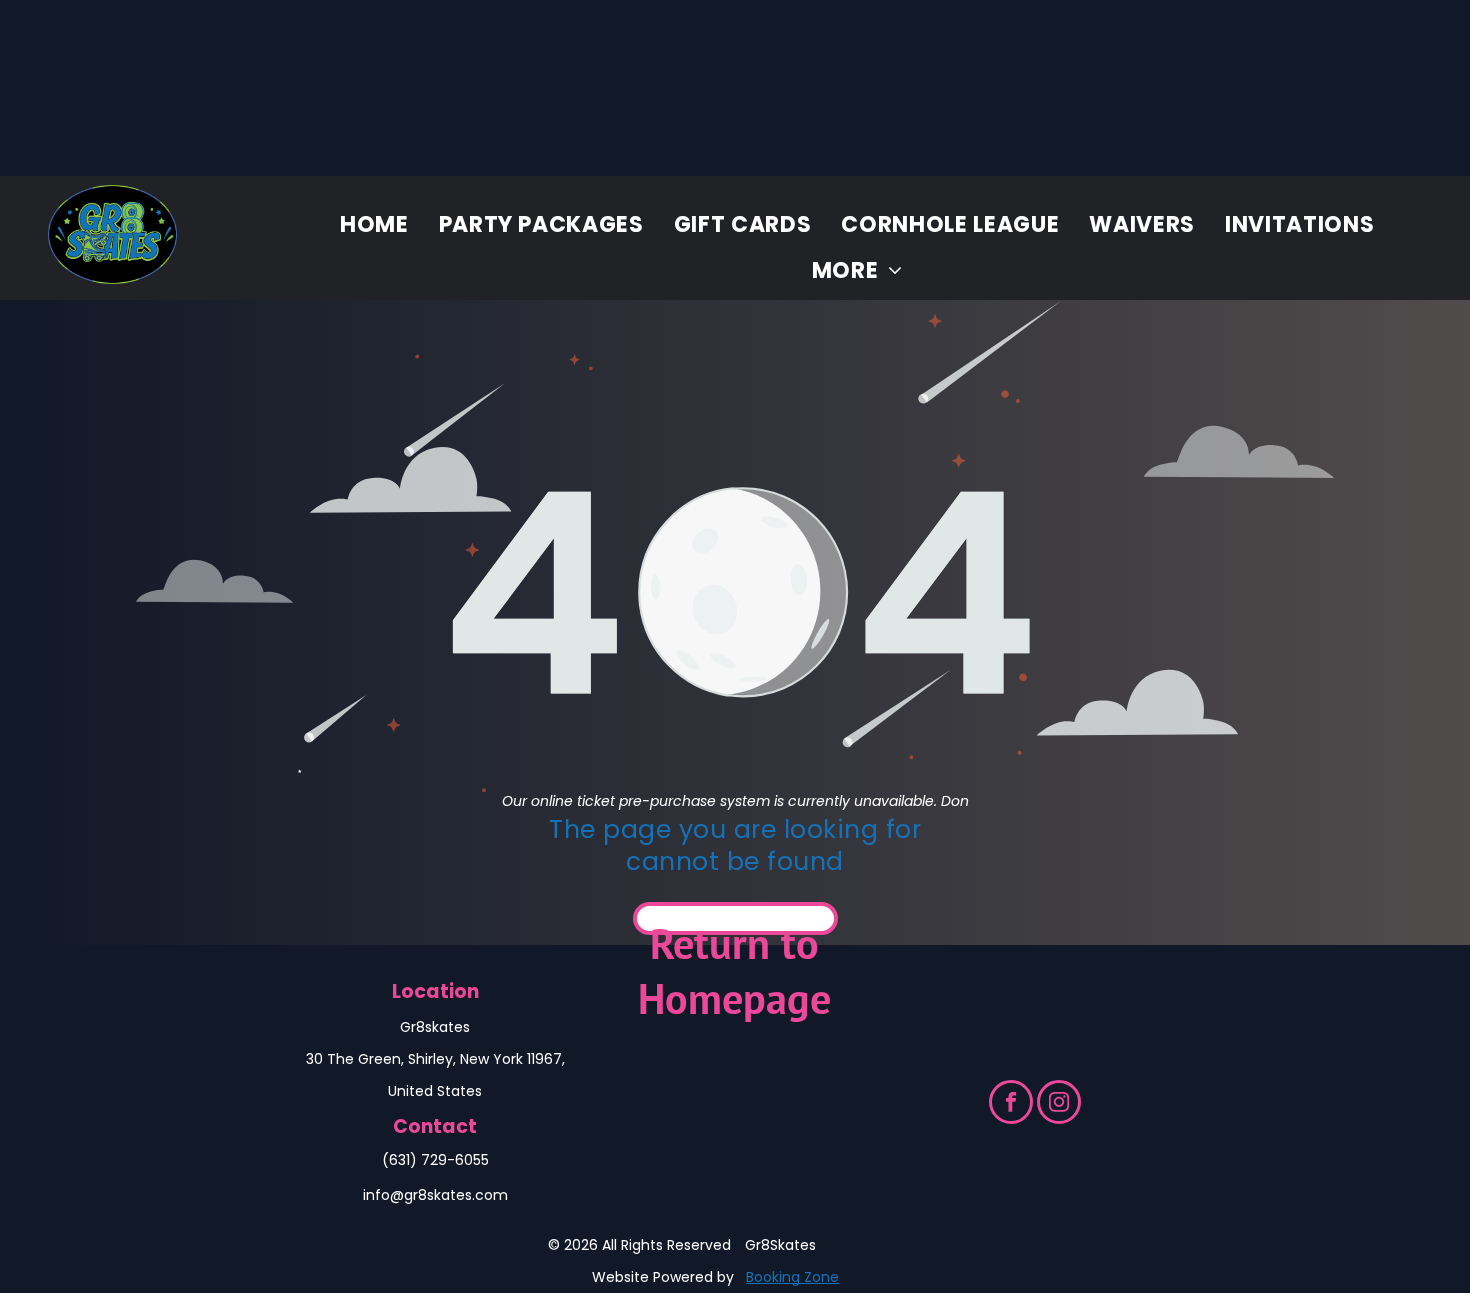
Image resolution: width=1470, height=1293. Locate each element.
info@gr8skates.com (435, 1195)
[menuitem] (374, 224)
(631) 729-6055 (435, 1160)
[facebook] (1011, 1104)
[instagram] (1059, 1104)
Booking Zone (792, 1277)
